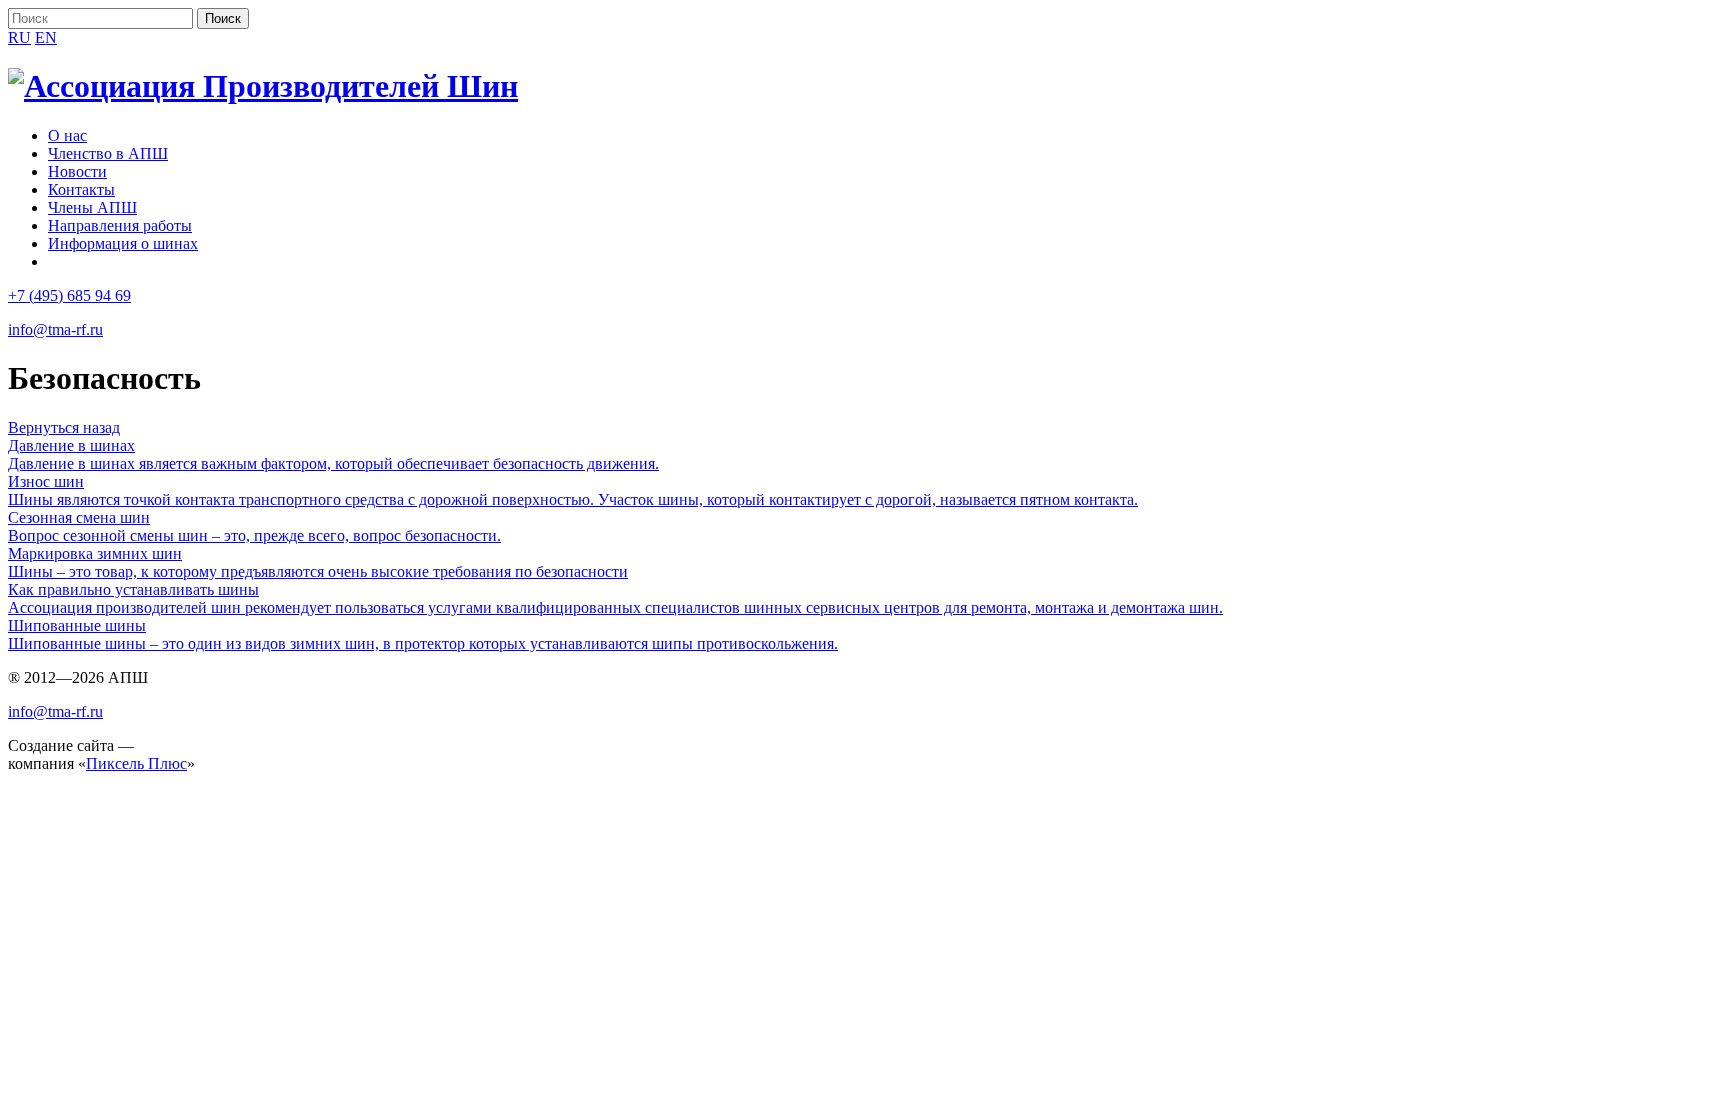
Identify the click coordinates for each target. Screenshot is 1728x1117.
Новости (77, 171)
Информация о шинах (123, 243)
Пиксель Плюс (136, 763)
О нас (67, 135)
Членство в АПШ (108, 153)
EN (46, 37)
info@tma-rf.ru (55, 329)
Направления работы (120, 225)
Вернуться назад (64, 427)
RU (19, 37)
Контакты (81, 189)
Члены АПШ (92, 207)
